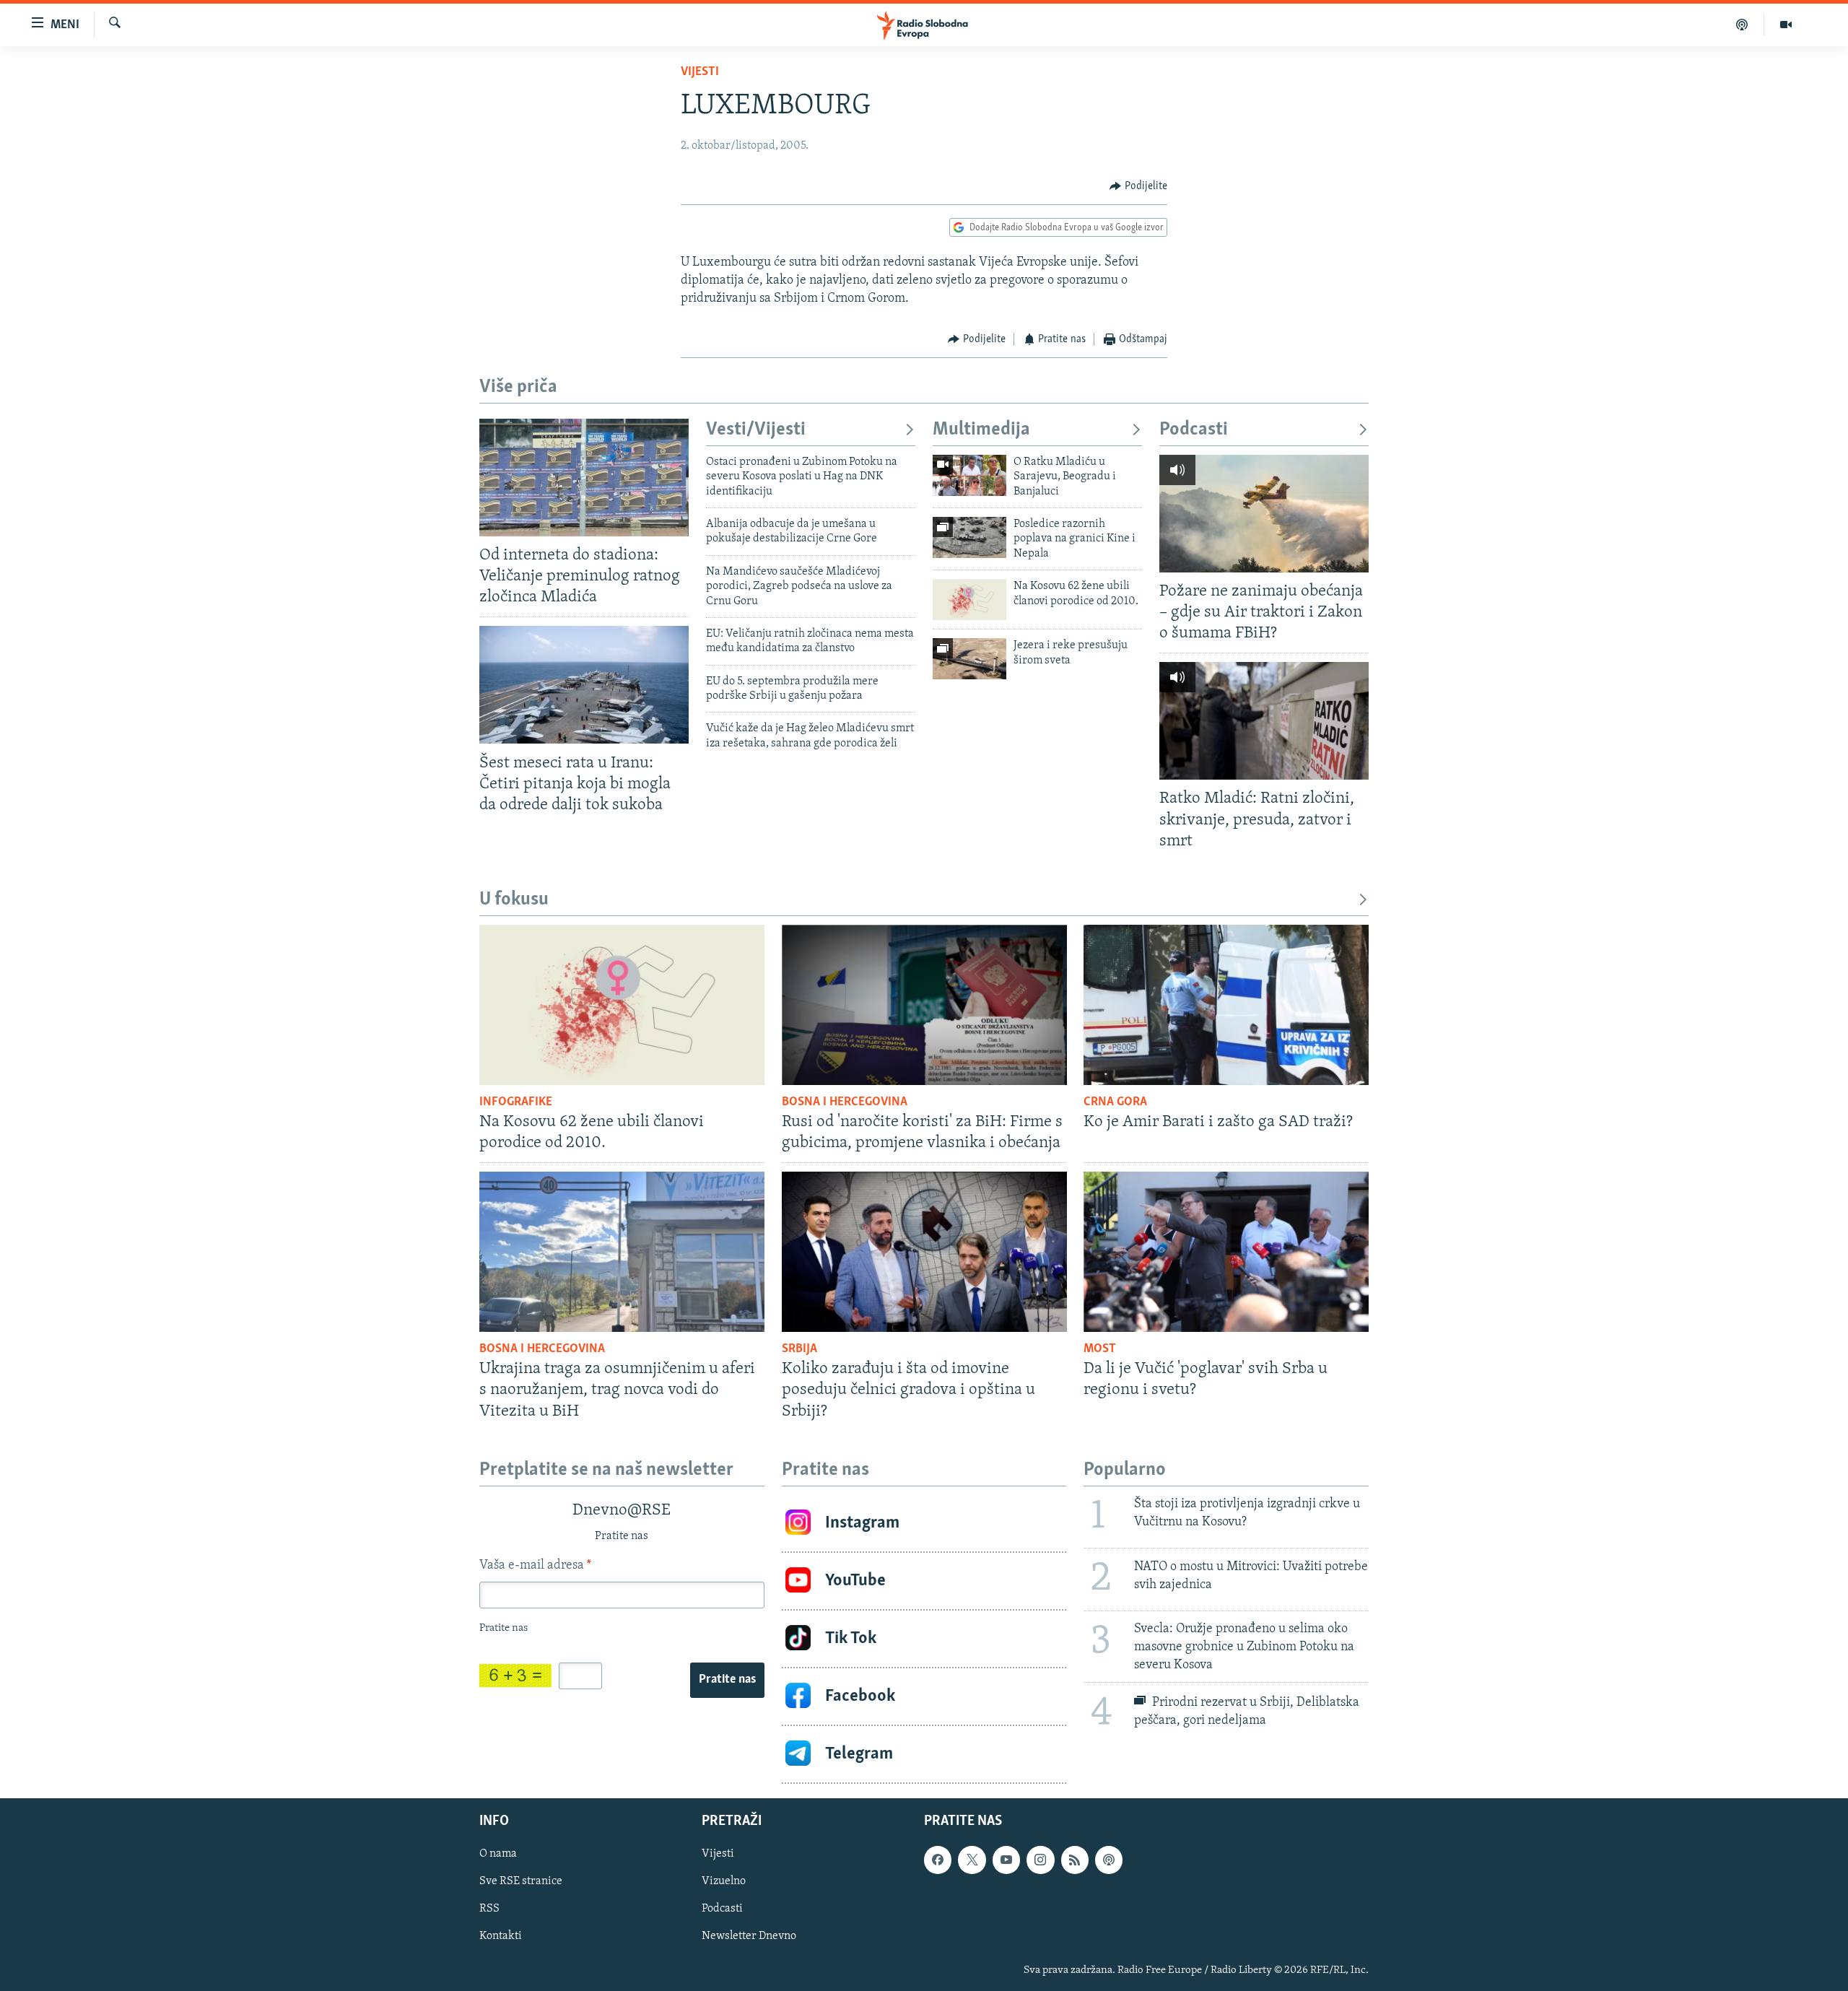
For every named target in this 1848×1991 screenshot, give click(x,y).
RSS (489, 1909)
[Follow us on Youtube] (1006, 1860)
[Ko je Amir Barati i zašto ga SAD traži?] (1226, 1005)
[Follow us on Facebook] (938, 1860)
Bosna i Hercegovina (845, 1102)
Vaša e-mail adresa (535, 1566)
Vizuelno (724, 1881)
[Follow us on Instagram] (1040, 1860)
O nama (498, 1854)
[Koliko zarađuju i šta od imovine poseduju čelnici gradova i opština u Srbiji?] (924, 1252)
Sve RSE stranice (521, 1881)
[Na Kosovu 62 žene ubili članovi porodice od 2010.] (969, 600)
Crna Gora (1115, 1102)
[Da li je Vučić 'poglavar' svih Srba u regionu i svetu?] (1226, 1252)
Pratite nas (727, 1680)
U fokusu (514, 900)
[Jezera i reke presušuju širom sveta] (969, 659)
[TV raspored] (1109, 1860)
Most (1100, 1349)
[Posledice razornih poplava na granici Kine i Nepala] (969, 537)
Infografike (516, 1102)
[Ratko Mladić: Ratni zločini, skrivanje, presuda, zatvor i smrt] (1264, 721)
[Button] (1138, 186)
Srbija (799, 1349)
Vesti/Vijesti (756, 430)
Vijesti (700, 72)
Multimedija (981, 430)
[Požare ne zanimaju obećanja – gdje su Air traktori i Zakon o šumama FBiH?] (1264, 514)
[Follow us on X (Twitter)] (972, 1860)
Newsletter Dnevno (749, 1936)
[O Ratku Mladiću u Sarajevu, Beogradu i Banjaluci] (969, 475)
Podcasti (1194, 430)
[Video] (1786, 25)
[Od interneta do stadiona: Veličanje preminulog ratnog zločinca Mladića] (584, 478)
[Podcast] (1742, 25)
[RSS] (1075, 1860)
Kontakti (501, 1936)
